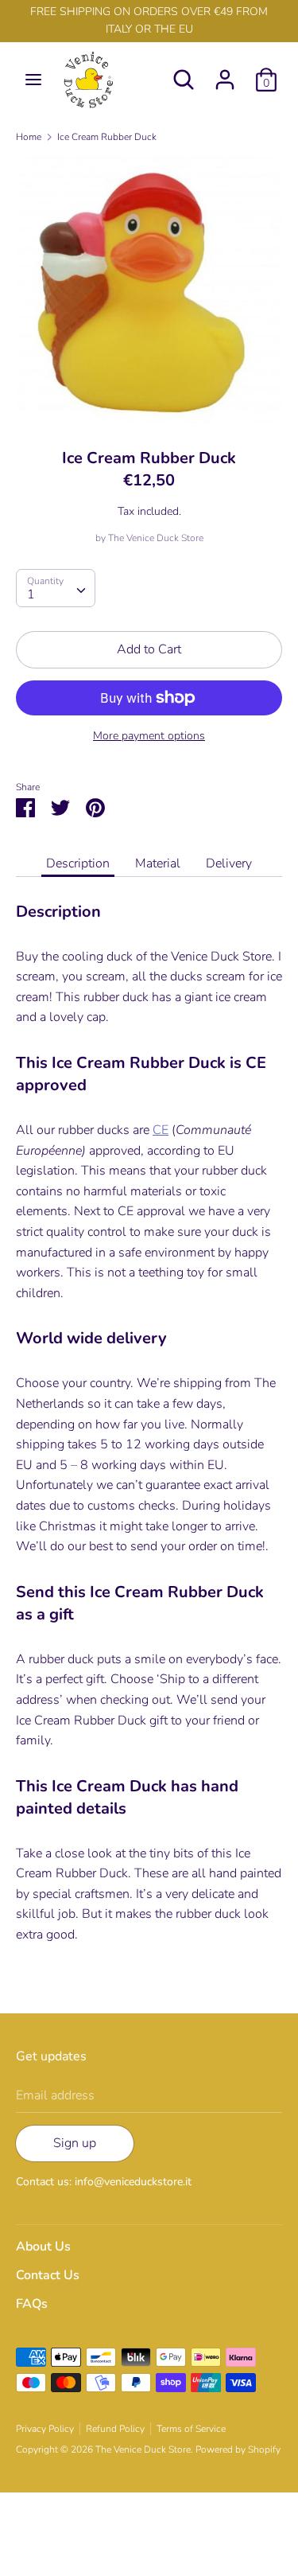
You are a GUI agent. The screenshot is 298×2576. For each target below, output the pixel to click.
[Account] (225, 73)
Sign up (75, 2143)
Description (78, 863)
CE (161, 1130)
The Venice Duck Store (156, 538)
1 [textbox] (31, 594)
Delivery (229, 863)
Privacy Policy (45, 2429)
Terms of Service (191, 2429)
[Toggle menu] (33, 80)
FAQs (32, 2304)
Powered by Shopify (238, 2449)
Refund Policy (115, 2429)
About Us (43, 2247)
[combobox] (56, 588)
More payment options (149, 736)
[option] (149, 290)
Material (158, 863)
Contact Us (48, 2275)
